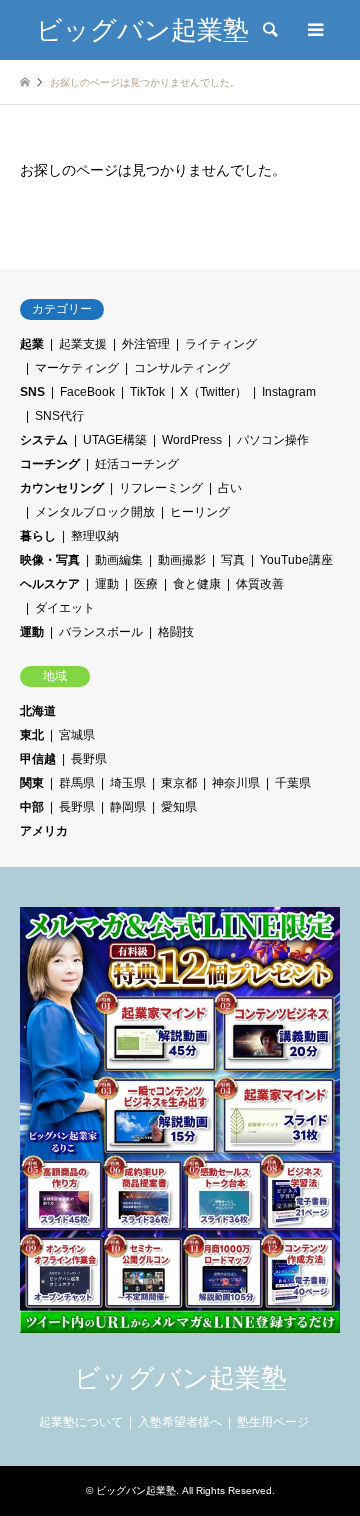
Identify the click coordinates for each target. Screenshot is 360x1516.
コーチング (50, 464)
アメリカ (44, 831)
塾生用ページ (273, 1422)
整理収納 (95, 536)
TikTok (147, 392)
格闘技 (176, 632)
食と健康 (197, 584)
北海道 (38, 711)
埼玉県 (128, 783)
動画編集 (119, 560)
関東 (32, 783)
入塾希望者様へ (180, 1422)
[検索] (269, 30)
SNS (32, 392)
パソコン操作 (273, 440)
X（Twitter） (213, 392)
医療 (146, 584)
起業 (32, 344)
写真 (233, 560)
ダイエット (65, 608)
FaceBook (87, 392)
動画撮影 (182, 560)
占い (230, 488)
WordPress (192, 440)
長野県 (89, 759)
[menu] (314, 30)
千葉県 (293, 783)
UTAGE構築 (115, 440)
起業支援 (83, 344)
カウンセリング (62, 488)
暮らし (38, 536)
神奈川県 (236, 783)
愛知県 (179, 807)
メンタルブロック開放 (95, 512)
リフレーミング (161, 488)
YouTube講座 (296, 560)
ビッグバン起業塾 (180, 1378)
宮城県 (77, 735)
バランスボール (101, 632)
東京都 (179, 783)
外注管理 (146, 344)
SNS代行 (59, 416)
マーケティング (77, 368)
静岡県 (128, 807)
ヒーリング (200, 512)
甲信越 (38, 759)
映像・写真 (50, 560)
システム (44, 440)
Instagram (289, 392)
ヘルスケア (50, 584)
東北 (32, 735)
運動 (107, 584)
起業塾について (81, 1422)
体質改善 (260, 584)
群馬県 (77, 783)
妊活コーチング (137, 464)
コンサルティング (182, 368)
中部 (32, 807)
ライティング (221, 344)
